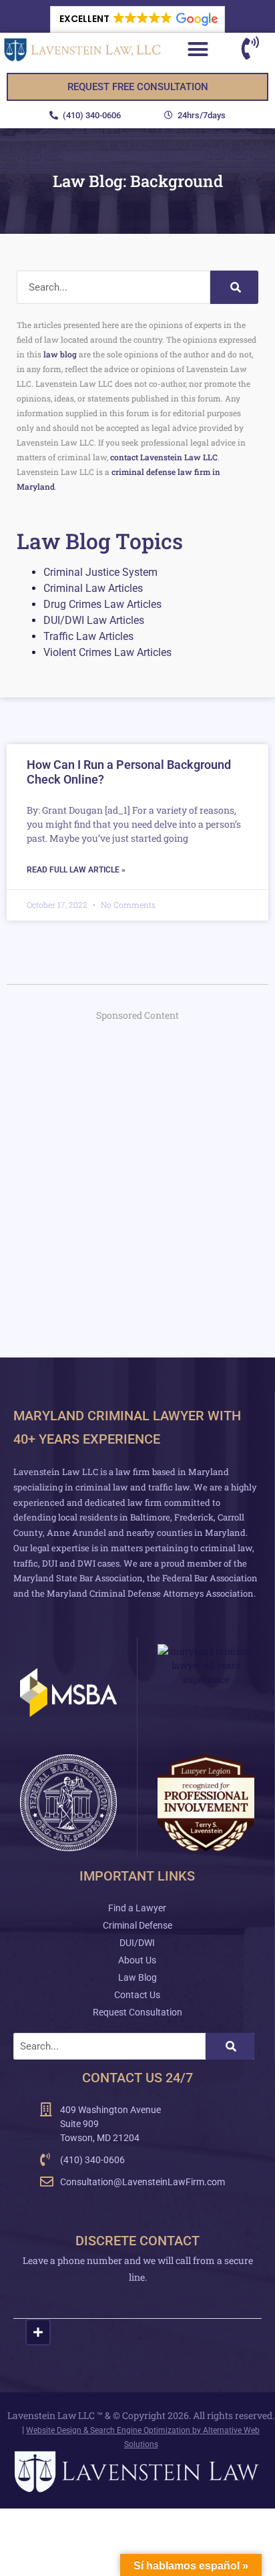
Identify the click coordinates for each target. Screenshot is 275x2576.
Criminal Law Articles (93, 588)
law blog (60, 354)
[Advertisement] (137, 1173)
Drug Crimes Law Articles (102, 604)
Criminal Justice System (100, 572)
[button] (138, 19)
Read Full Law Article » (76, 870)
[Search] (234, 287)
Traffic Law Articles (88, 636)
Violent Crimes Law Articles (107, 652)
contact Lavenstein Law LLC (164, 457)
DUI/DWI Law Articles (94, 620)
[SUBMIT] (38, 2332)
